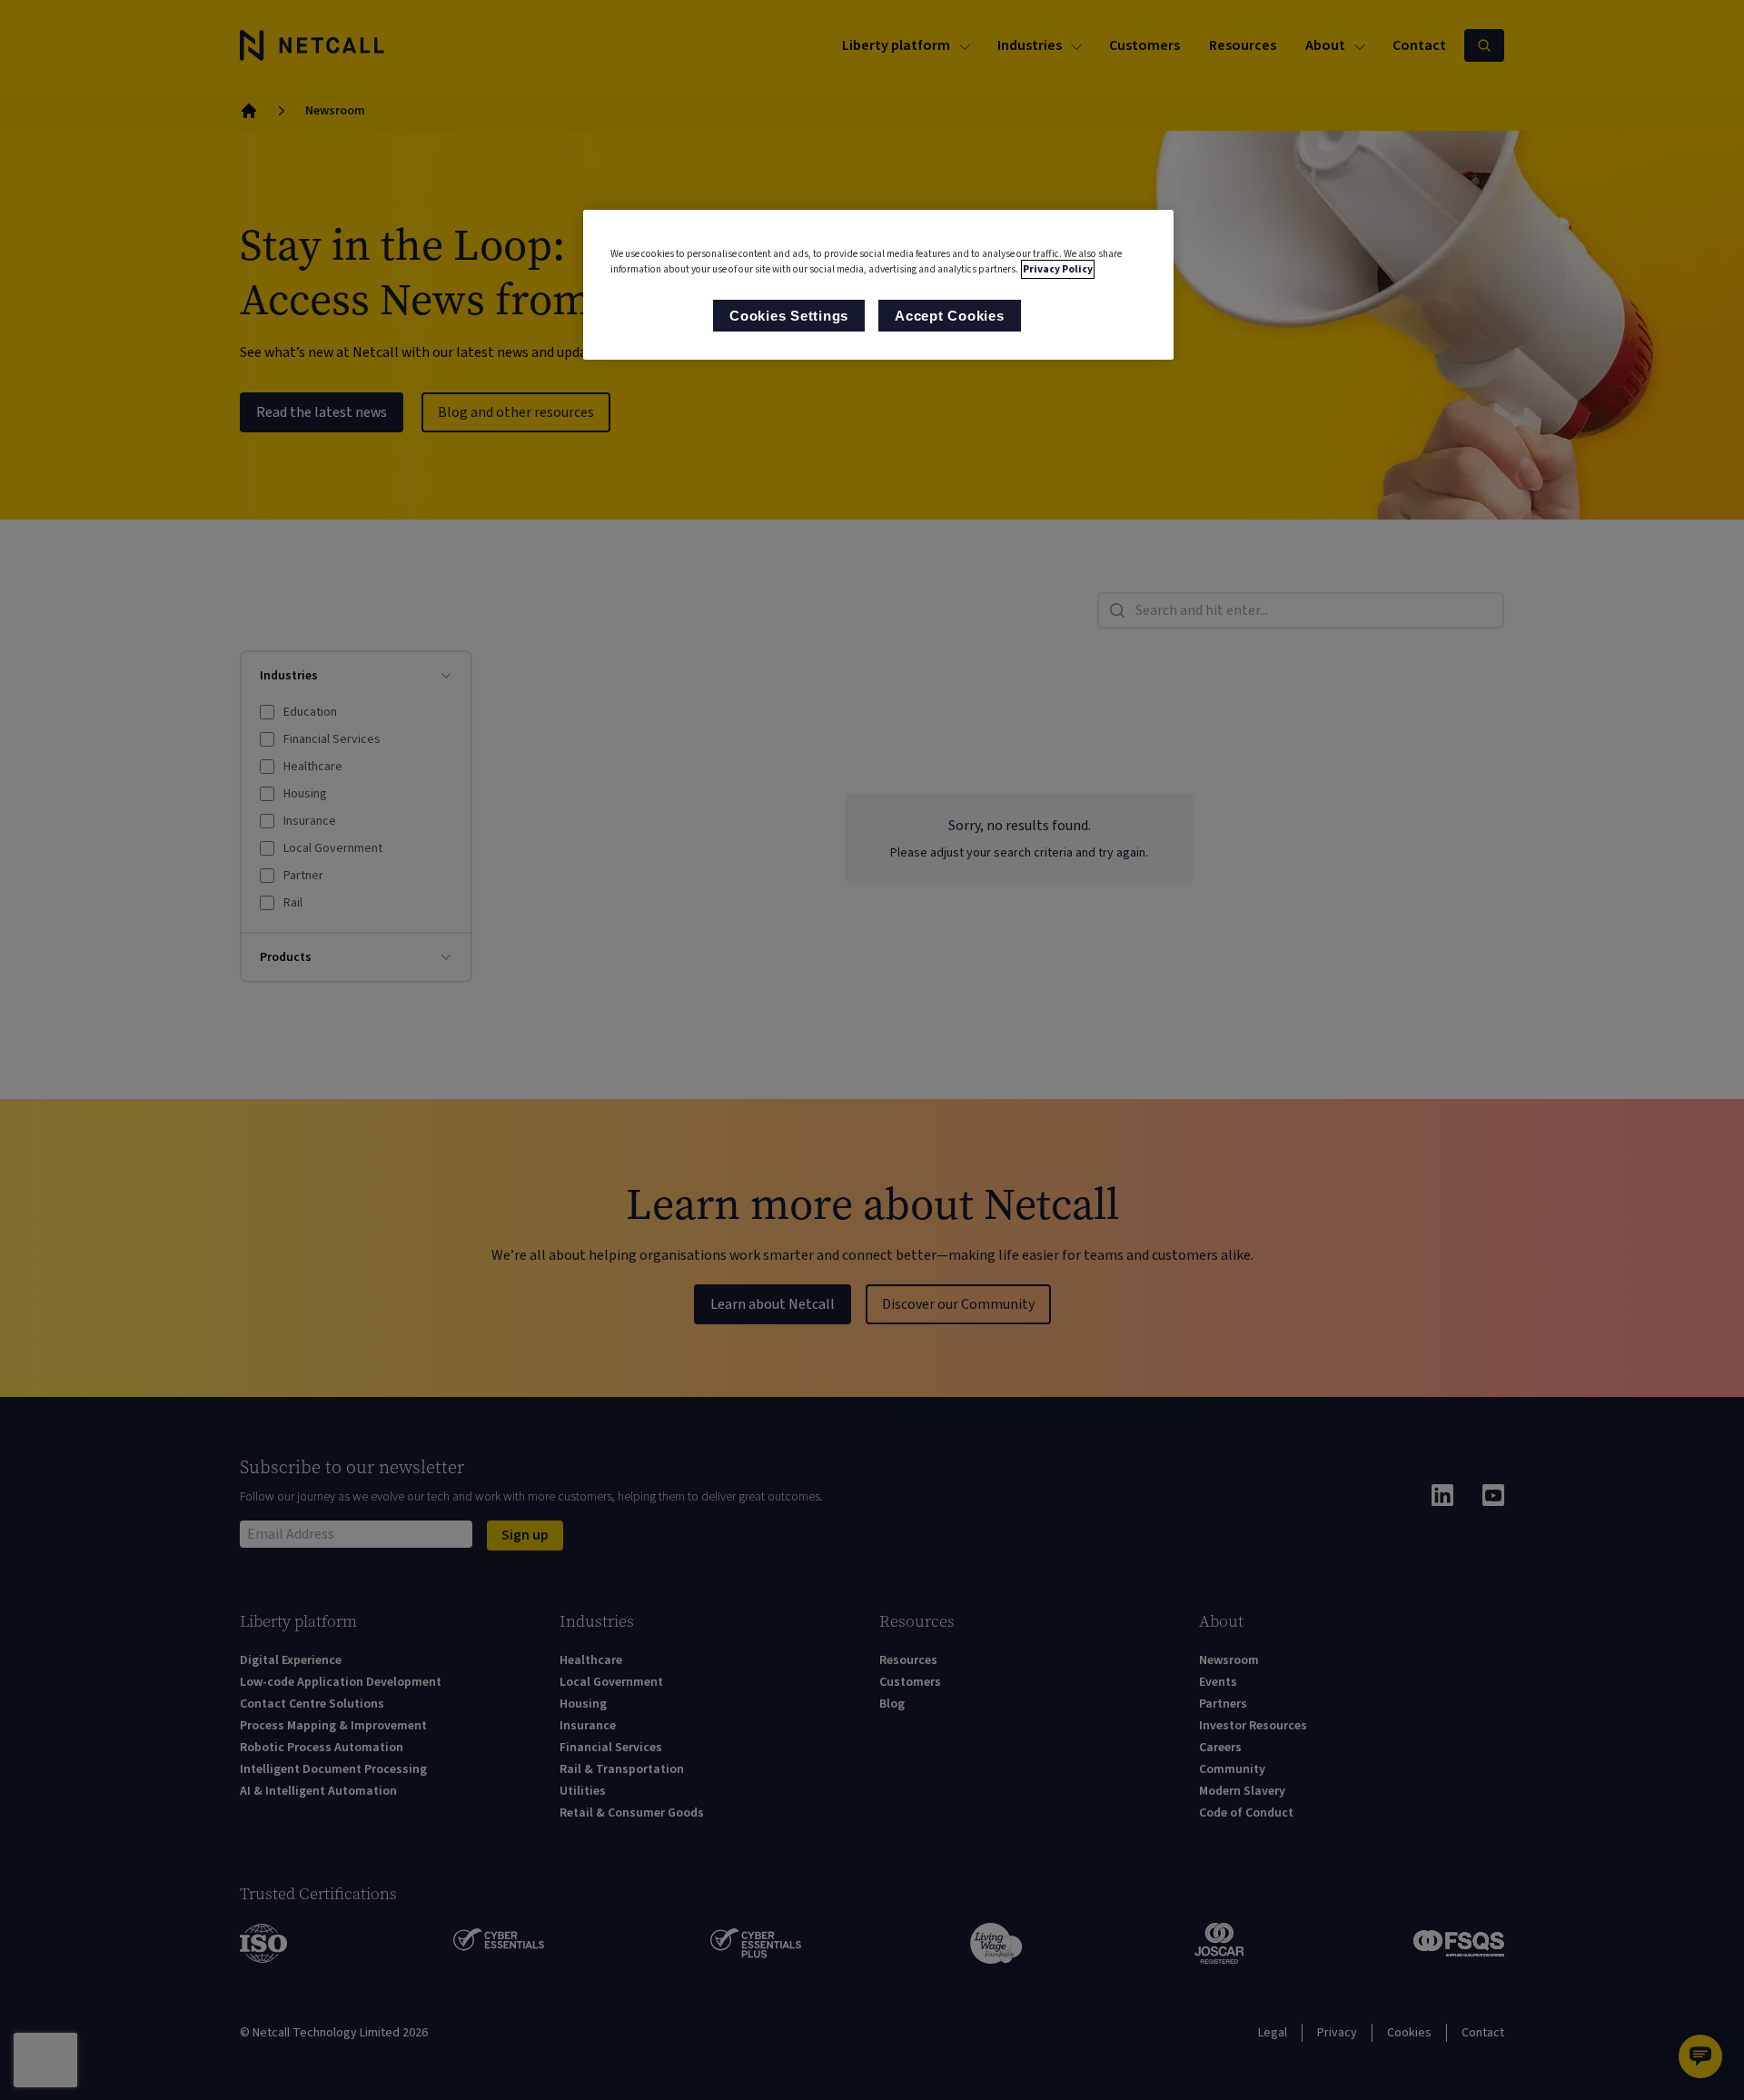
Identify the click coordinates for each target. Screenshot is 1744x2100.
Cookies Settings (789, 316)
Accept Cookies (950, 316)
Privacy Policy (1058, 269)
